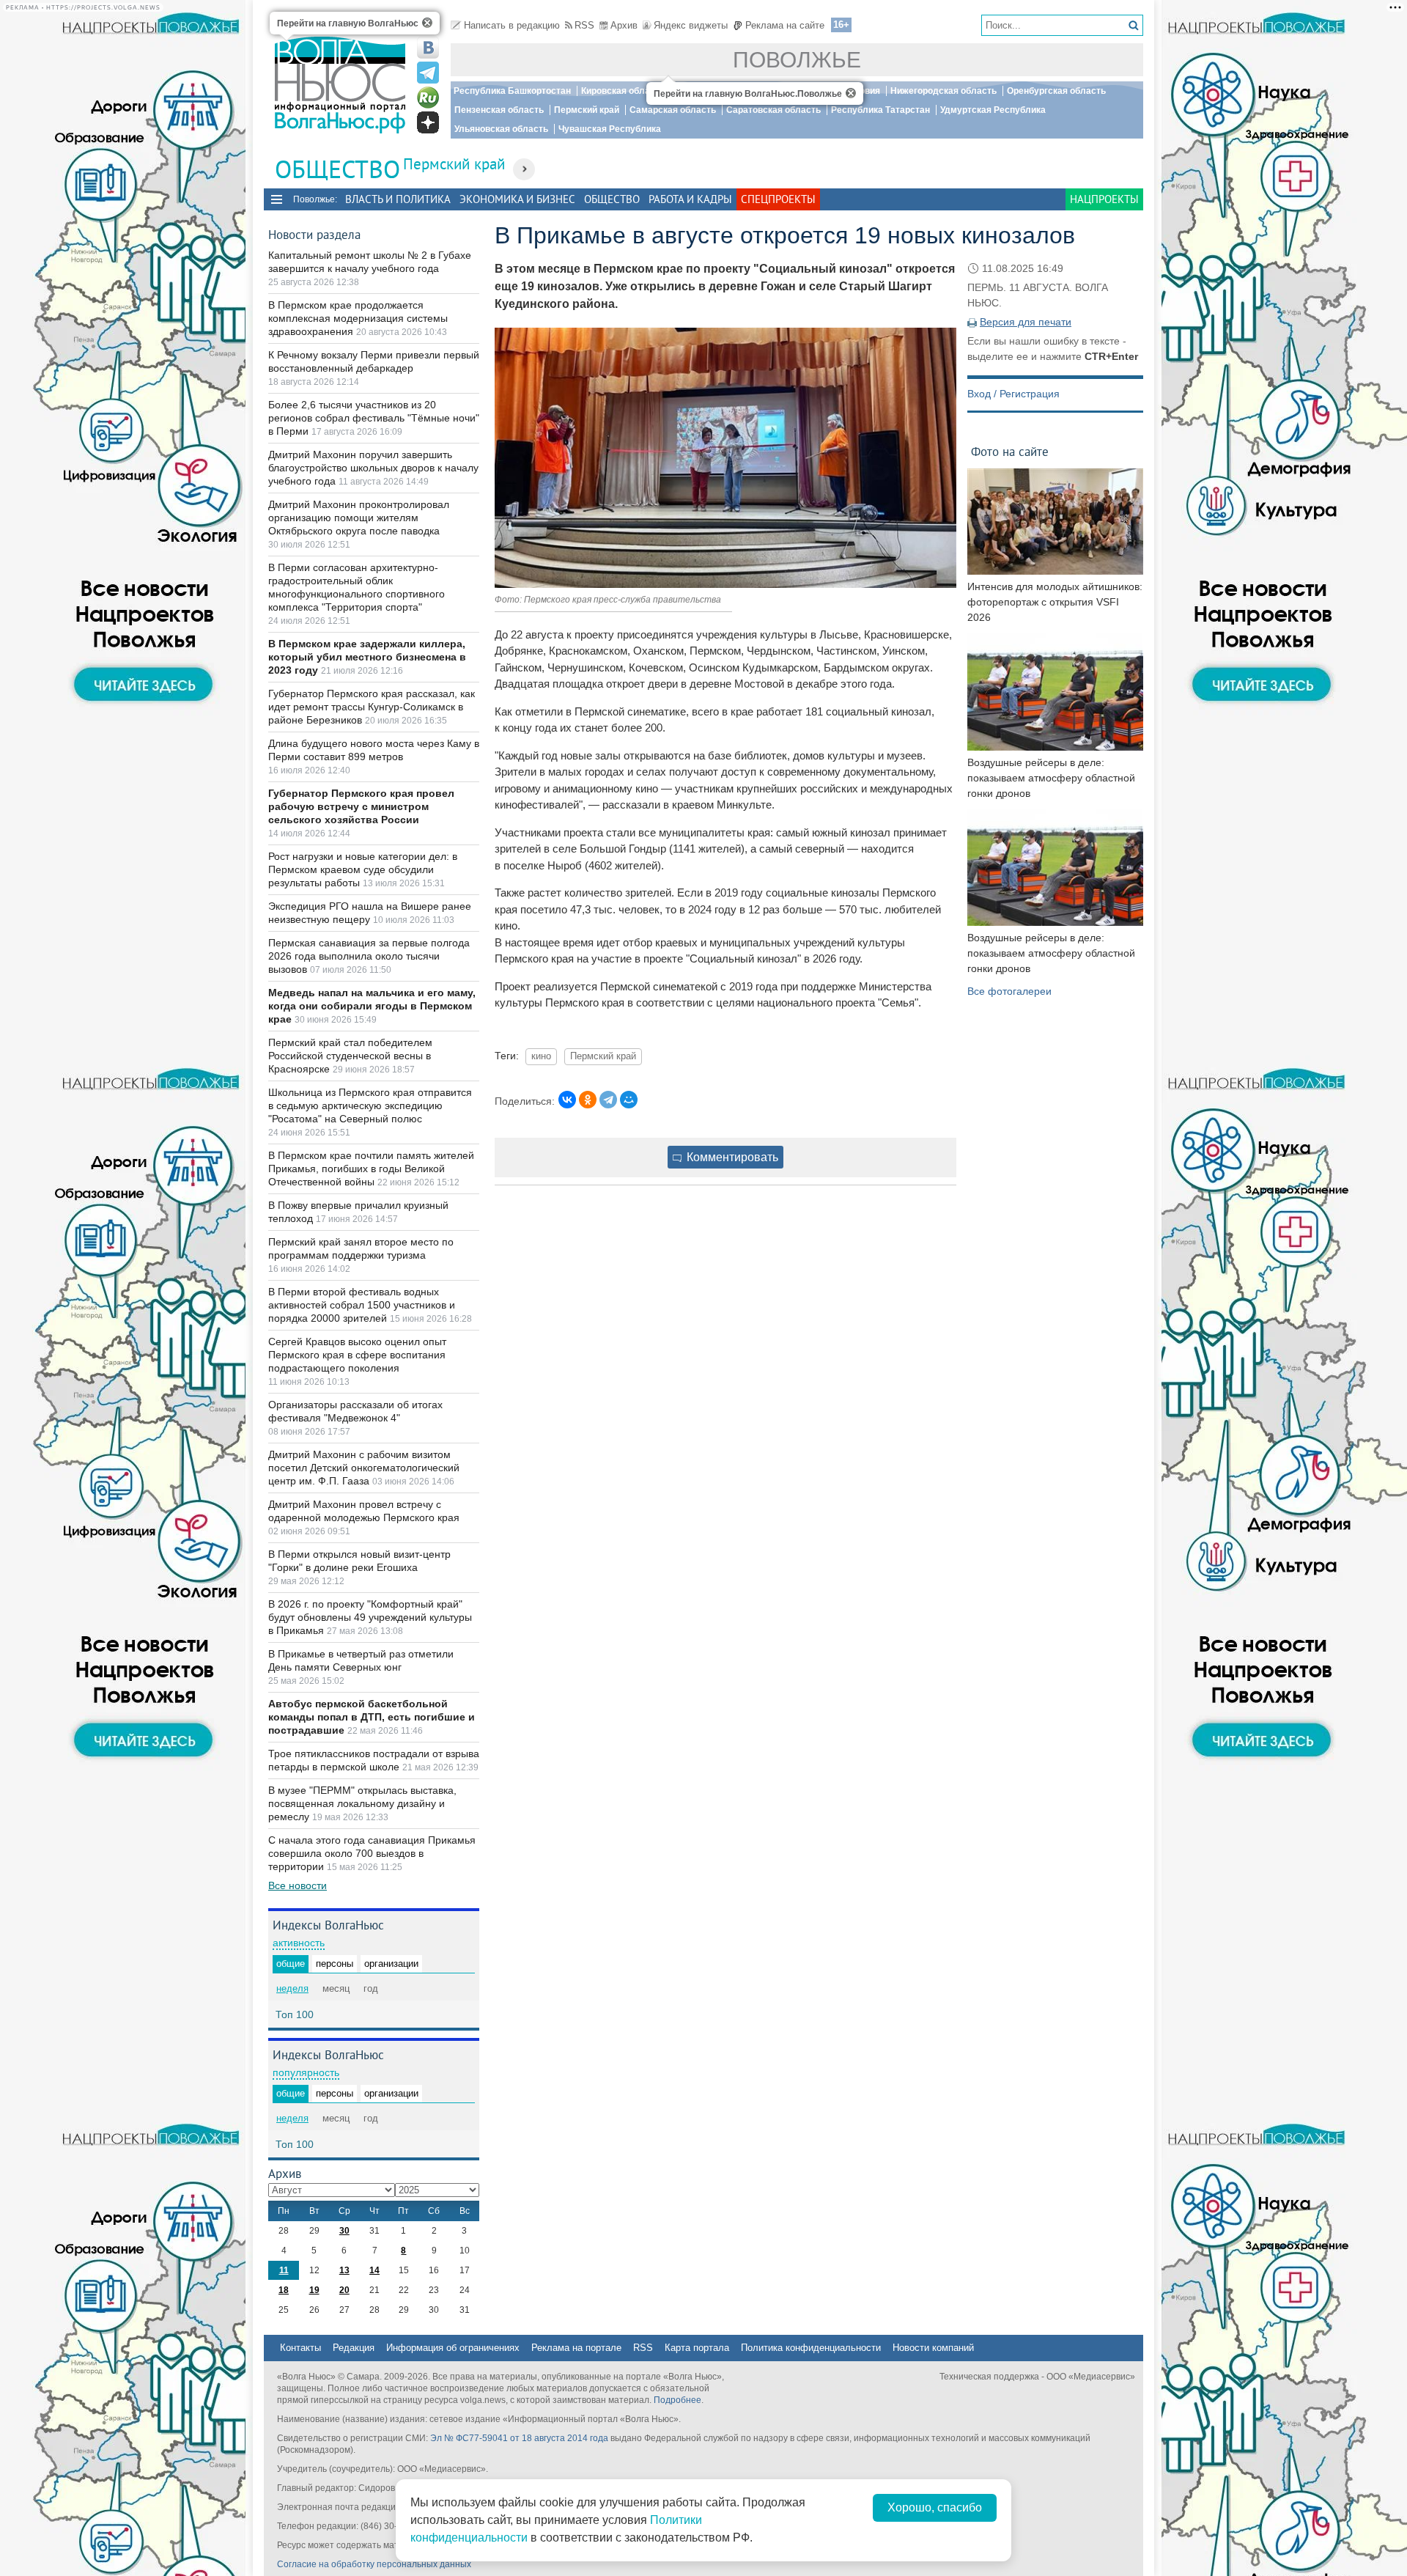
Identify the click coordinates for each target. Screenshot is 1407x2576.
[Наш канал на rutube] (428, 97)
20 (344, 2290)
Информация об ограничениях (453, 2348)
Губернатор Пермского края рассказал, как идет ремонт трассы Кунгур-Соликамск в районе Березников (372, 707)
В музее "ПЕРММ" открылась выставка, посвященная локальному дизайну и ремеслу (362, 1803)
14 (374, 2270)
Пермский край (587, 110)
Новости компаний (933, 2348)
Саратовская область (773, 110)
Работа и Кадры (690, 199)
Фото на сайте (1010, 451)
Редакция (354, 2348)
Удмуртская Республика (993, 110)
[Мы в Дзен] (428, 122)
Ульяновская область (501, 129)
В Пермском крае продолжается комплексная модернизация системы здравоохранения (358, 318)
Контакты (300, 2348)
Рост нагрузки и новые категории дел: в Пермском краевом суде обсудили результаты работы (363, 869)
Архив (624, 25)
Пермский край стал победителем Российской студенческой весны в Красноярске (350, 1056)
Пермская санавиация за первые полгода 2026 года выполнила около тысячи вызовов (369, 956)
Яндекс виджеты (691, 25)
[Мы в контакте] (428, 48)
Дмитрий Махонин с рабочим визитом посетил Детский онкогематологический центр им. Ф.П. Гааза (364, 1468)
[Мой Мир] (629, 1100)
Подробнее (677, 2400)
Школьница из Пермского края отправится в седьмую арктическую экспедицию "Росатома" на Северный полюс (370, 1105)
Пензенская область (499, 110)
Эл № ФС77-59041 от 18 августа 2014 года (519, 2438)
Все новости (298, 1885)
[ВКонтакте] (567, 1100)
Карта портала (697, 2348)
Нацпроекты (1104, 199)
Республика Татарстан (880, 110)
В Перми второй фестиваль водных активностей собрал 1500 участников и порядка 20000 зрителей (362, 1305)
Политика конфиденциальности (811, 2348)
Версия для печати (1026, 322)
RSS (584, 25)
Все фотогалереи (1009, 991)
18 (284, 2290)
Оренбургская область (1056, 91)
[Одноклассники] (588, 1100)
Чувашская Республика (610, 129)
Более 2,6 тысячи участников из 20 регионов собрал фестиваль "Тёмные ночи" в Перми (374, 418)
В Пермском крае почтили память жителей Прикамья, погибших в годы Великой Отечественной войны (371, 1169)
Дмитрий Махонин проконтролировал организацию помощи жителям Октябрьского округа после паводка (359, 518)
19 (314, 2290)
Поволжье (797, 60)
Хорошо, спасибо (935, 2507)
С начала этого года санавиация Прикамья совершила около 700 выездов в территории (372, 1853)
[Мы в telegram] (428, 73)
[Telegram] (608, 1100)
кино (541, 1056)
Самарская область (673, 110)
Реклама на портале (576, 2348)
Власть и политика (398, 199)
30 (344, 2231)
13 (344, 2270)
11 (284, 2270)
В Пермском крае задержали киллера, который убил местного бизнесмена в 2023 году (367, 657)
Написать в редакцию (512, 25)
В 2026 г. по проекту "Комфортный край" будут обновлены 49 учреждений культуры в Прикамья (370, 1617)
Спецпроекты (778, 199)
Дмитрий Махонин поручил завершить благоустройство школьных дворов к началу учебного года (373, 468)
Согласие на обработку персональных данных (374, 2564)
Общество (612, 199)
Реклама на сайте (785, 25)
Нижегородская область (943, 91)
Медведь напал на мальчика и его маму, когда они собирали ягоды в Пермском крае (372, 1006)
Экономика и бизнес (517, 199)
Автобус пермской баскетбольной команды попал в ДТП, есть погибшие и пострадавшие (372, 1717)
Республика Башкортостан (512, 91)
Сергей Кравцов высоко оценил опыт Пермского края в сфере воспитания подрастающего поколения (357, 1355)
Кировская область (623, 91)
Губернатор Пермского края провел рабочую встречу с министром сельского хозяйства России (361, 806)
